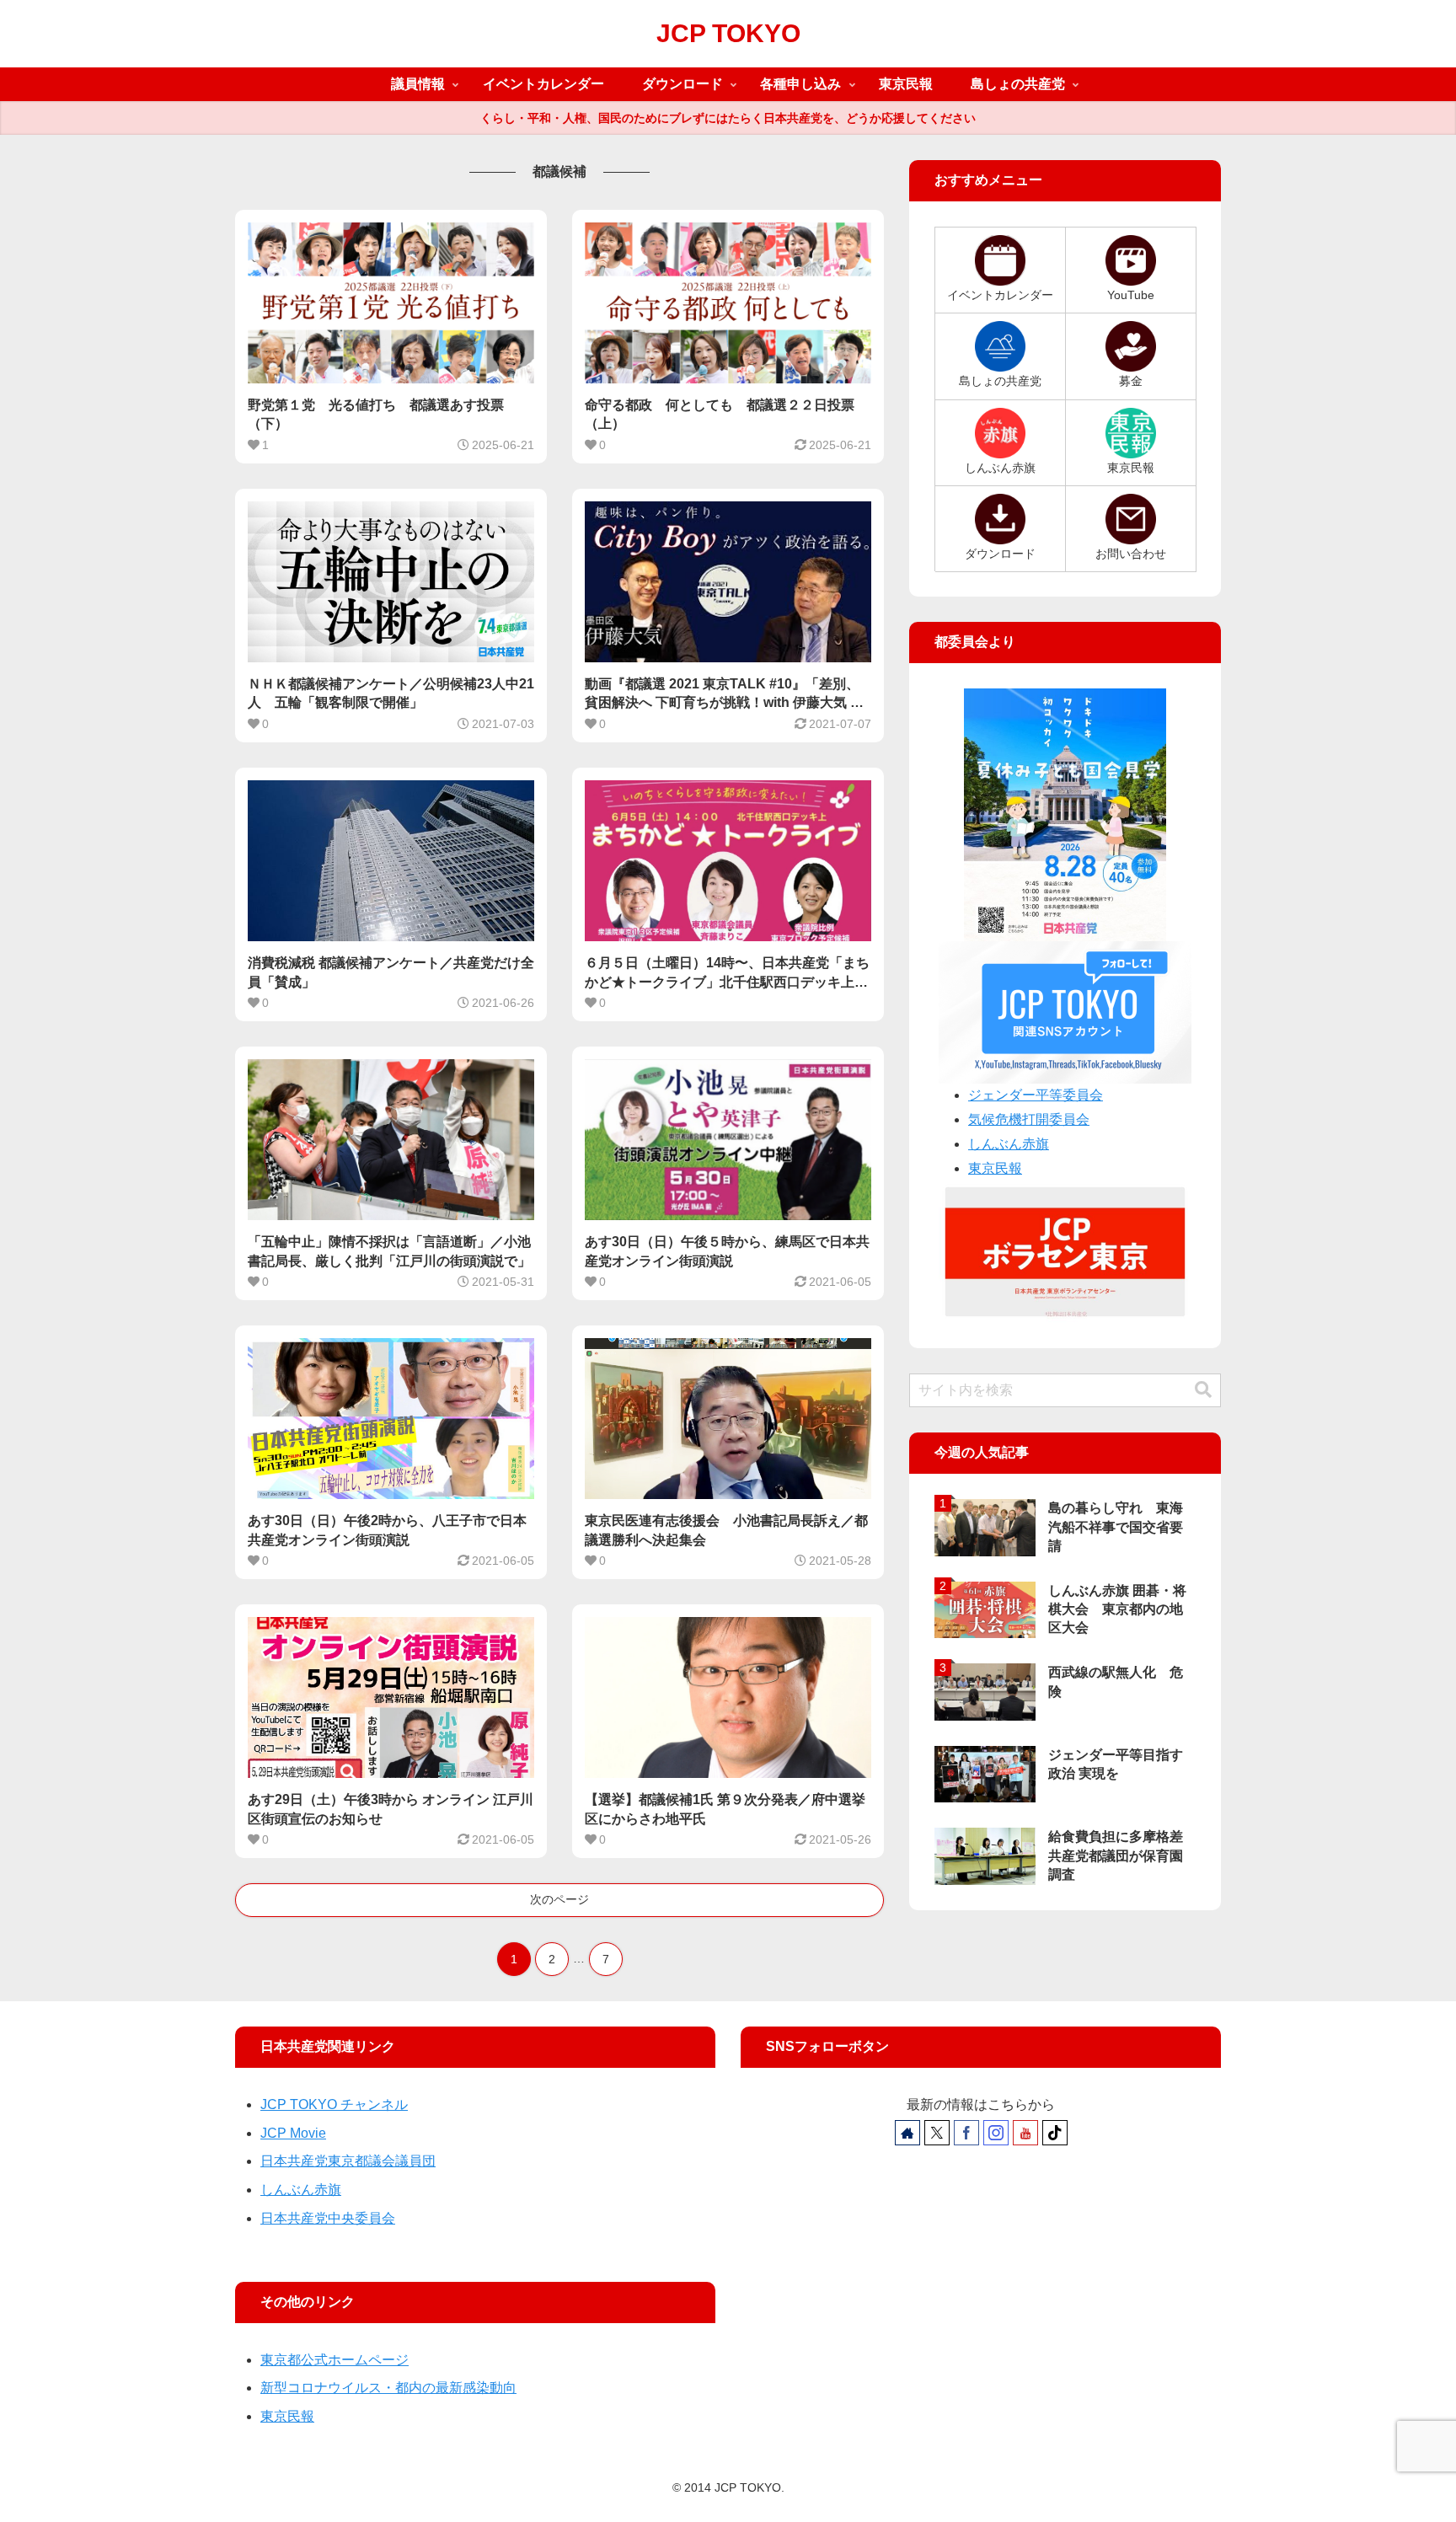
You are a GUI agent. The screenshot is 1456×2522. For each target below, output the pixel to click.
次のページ (559, 1899)
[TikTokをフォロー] (1055, 2133)
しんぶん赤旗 (1009, 1144)
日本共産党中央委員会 (328, 2218)
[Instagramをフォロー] (996, 2133)
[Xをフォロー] (937, 2133)
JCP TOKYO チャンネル (334, 2104)
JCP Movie (293, 2133)
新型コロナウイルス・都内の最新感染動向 (388, 2388)
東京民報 (995, 1168)
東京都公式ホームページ (335, 2360)
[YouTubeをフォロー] (1025, 2133)
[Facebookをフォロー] (966, 2133)
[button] (1203, 1390)
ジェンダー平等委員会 (1036, 1095)
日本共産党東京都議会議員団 (348, 2161)
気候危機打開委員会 (1029, 1119)
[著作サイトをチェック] (907, 2133)
